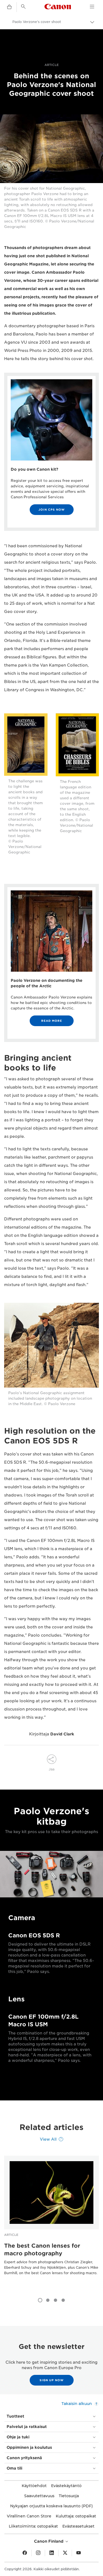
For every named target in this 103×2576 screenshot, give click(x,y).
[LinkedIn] (52, 2553)
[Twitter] (65, 2553)
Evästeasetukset (78, 2526)
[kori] (9, 7)
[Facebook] (25, 2553)
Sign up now (52, 2380)
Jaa (51, 1769)
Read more (52, 1021)
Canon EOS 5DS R (34, 1935)
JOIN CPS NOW (52, 510)
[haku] (23, 7)
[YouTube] (79, 2553)
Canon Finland (49, 2541)
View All (48, 2139)
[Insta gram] (38, 2553)
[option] (51, 2224)
